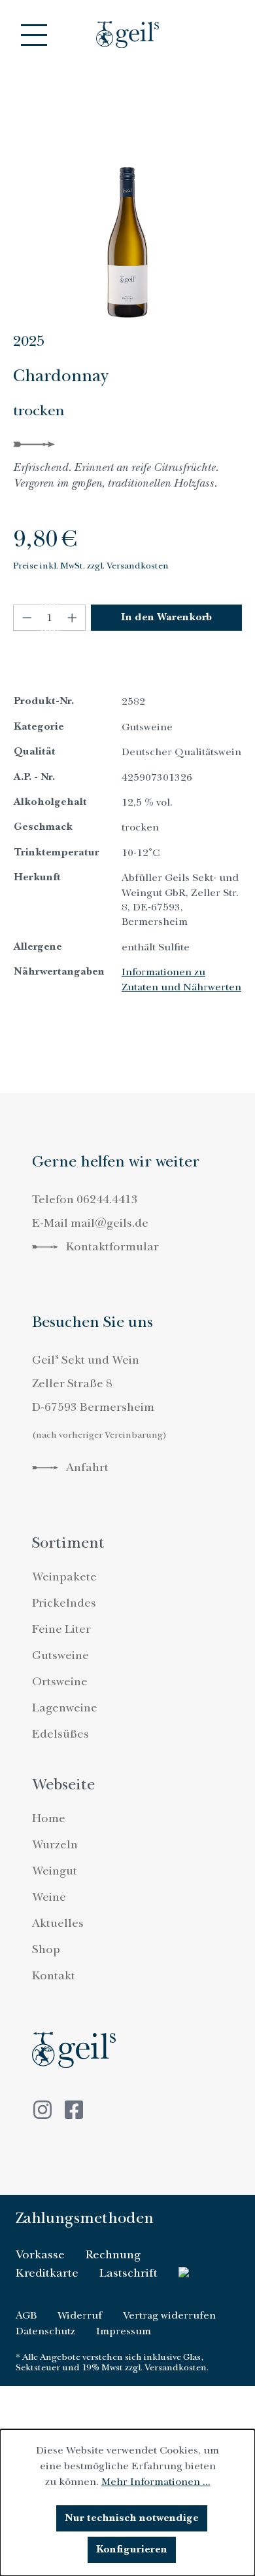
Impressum (124, 2331)
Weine (49, 1897)
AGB (26, 2315)
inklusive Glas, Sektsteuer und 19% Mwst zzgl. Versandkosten (111, 2362)
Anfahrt (86, 1467)
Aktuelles (58, 1923)
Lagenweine (65, 1708)
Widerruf (80, 2315)
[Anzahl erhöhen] (73, 618)
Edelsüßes (60, 1734)
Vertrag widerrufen (169, 2315)
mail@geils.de (110, 1223)
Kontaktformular (111, 1247)
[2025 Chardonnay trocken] (127, 229)
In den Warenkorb (166, 617)
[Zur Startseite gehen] (127, 34)
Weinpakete (64, 1577)
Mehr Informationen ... (156, 2482)
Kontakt (54, 1976)
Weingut (55, 1871)
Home (49, 1819)
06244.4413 (107, 1200)
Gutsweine (60, 1655)
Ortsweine (60, 1682)
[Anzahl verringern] (27, 618)
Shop (46, 1950)
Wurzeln (55, 1845)
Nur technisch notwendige (132, 2518)
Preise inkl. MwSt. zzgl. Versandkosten (91, 566)
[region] (127, 229)
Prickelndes (64, 1603)
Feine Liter (61, 1629)
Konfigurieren (132, 2549)
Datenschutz (45, 2331)
